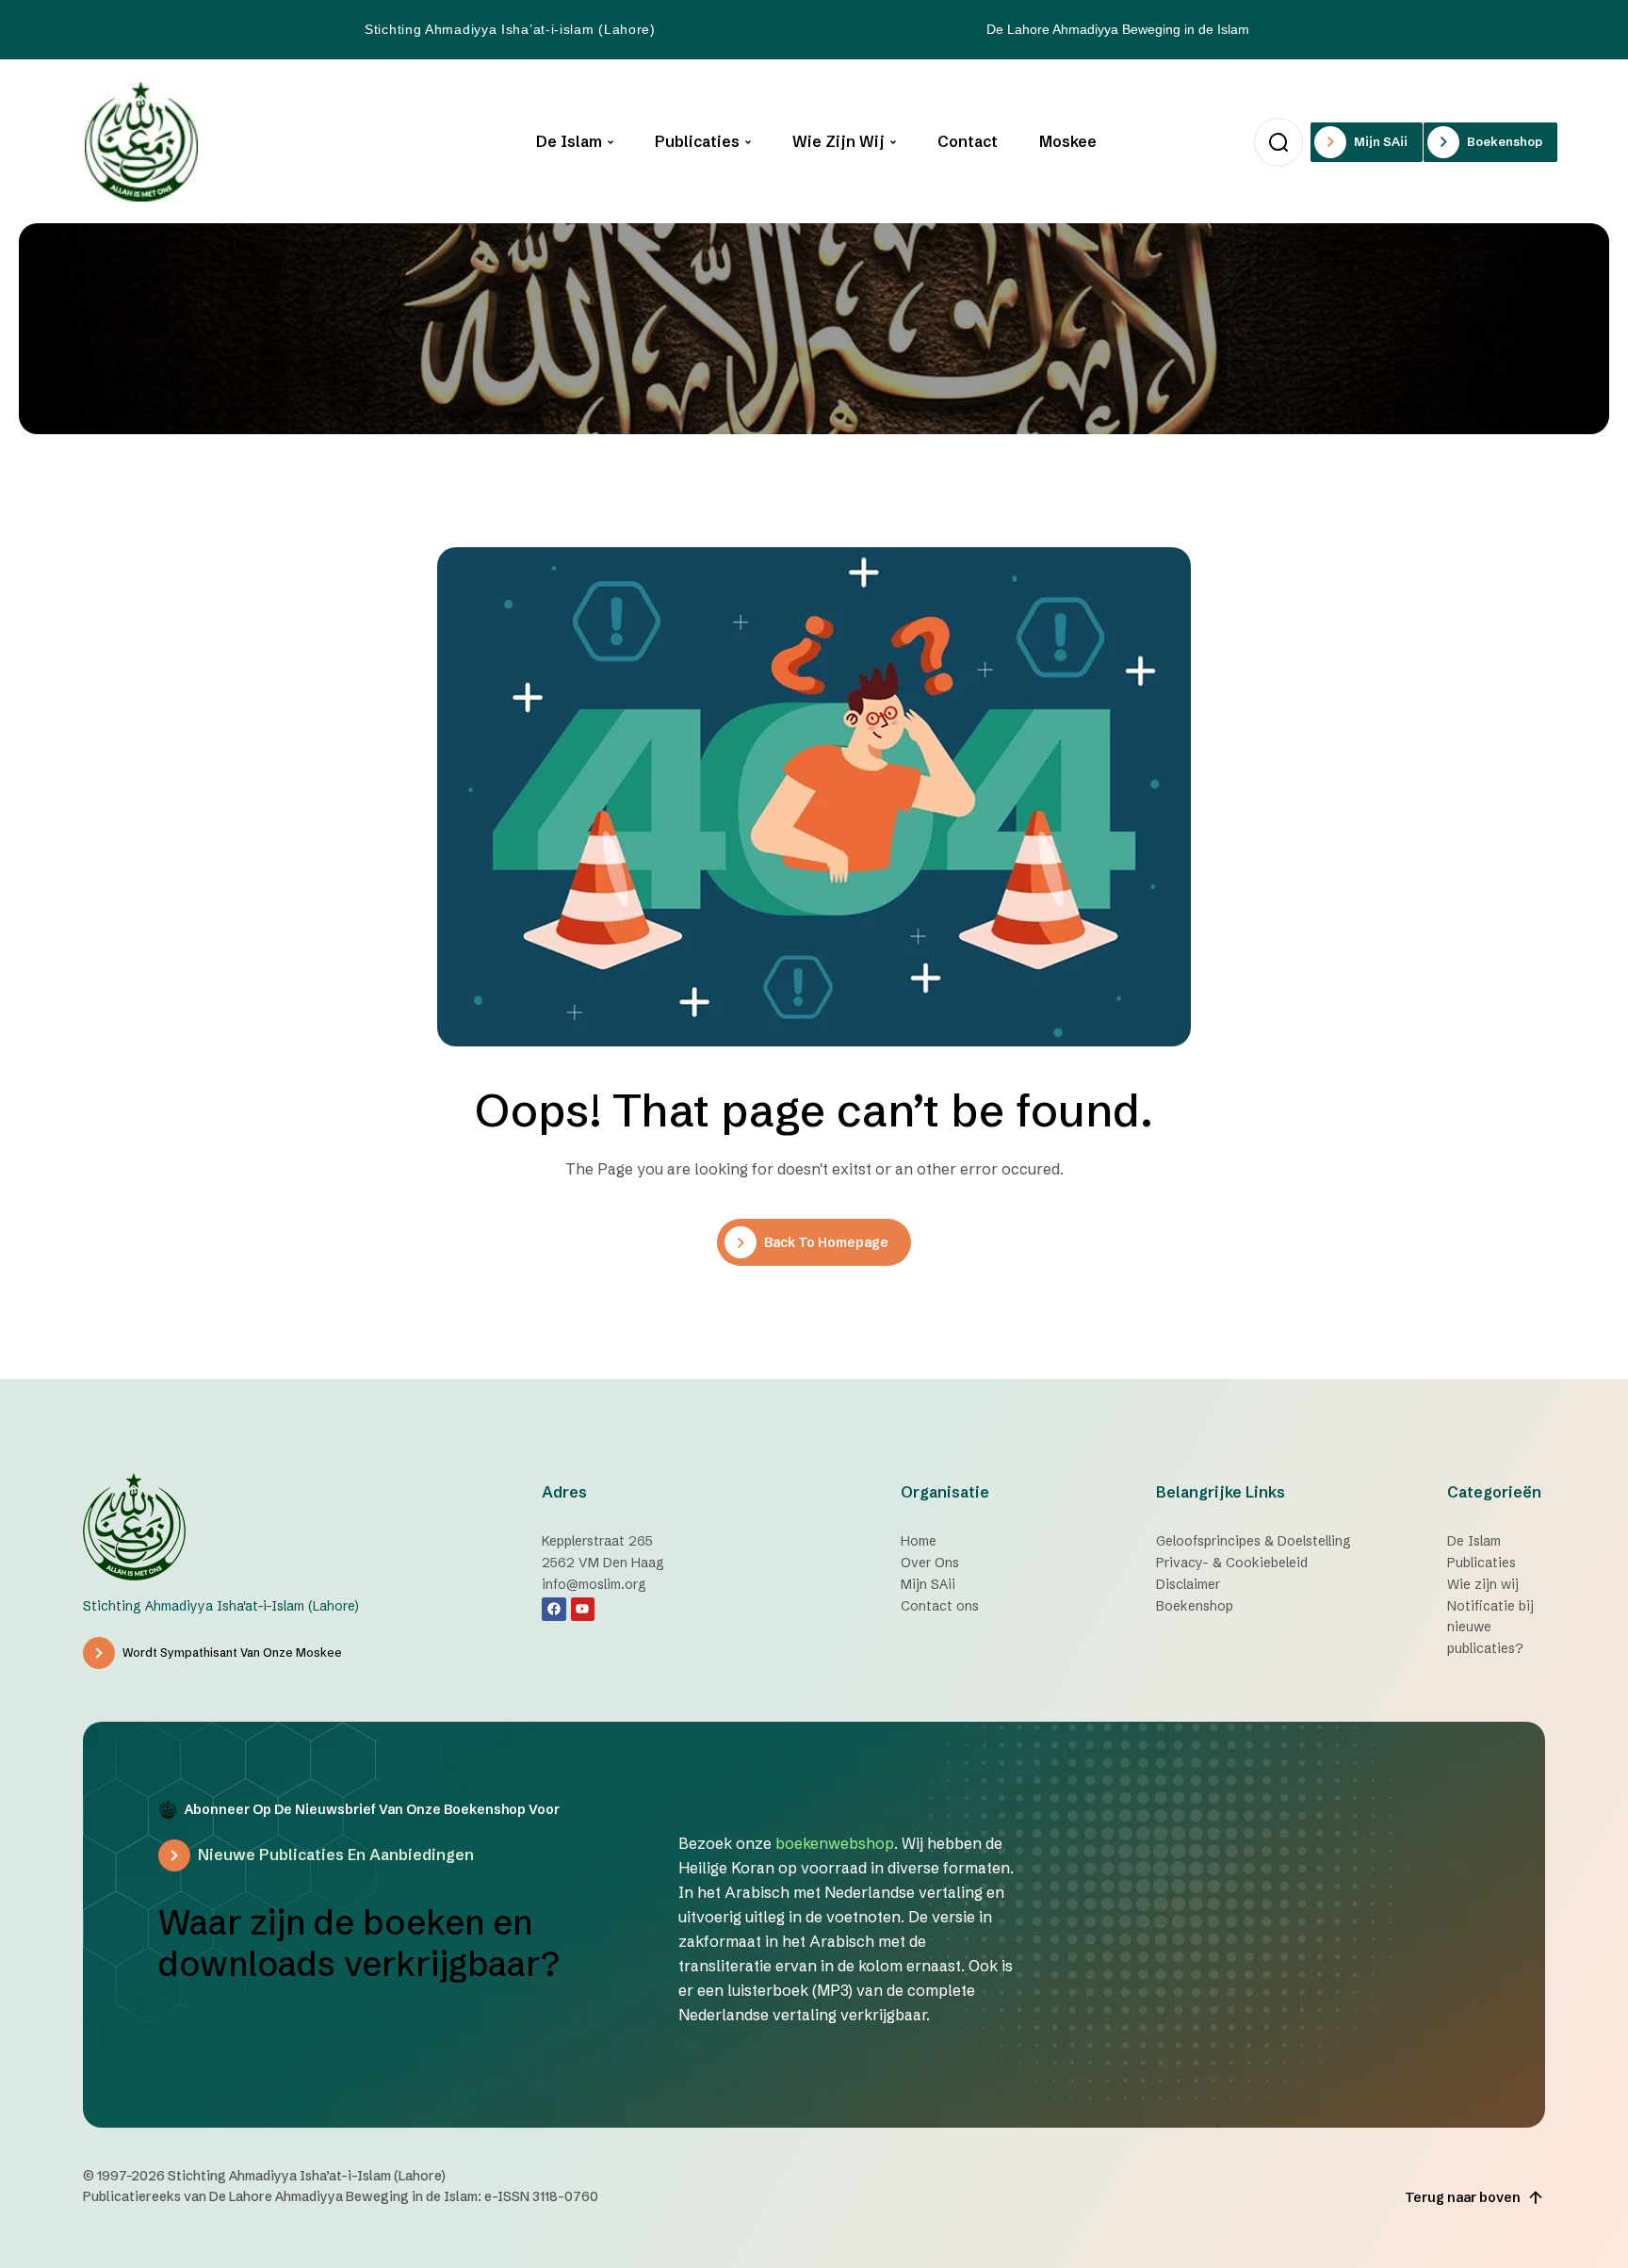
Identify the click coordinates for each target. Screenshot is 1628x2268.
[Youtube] (583, 1609)
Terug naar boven (1463, 2197)
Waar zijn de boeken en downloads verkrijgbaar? (359, 1943)
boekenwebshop (835, 1843)
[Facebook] (554, 1609)
